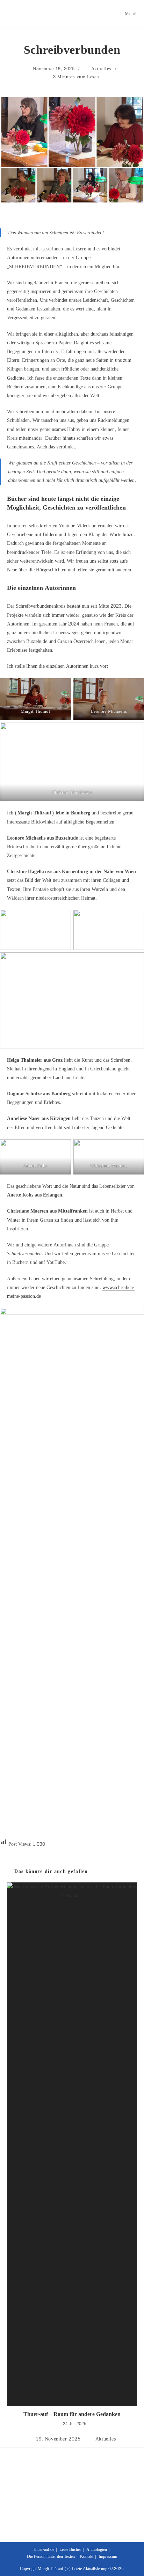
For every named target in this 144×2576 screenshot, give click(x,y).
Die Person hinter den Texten (51, 2556)
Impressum (108, 2556)
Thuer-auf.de (44, 2549)
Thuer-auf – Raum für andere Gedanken (72, 2414)
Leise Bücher (70, 2549)
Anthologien (97, 2549)
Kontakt (87, 2556)
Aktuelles (101, 69)
